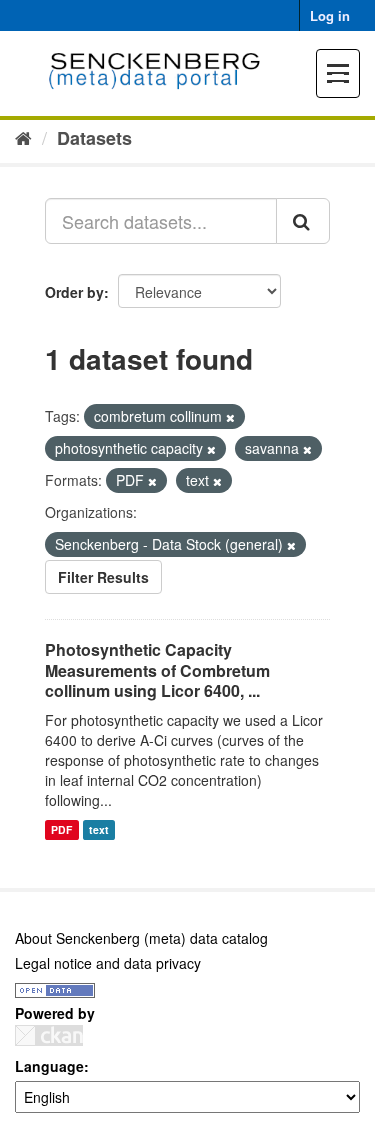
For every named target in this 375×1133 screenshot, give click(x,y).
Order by (74, 292)
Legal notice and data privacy (108, 963)
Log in (330, 15)
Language (49, 1066)
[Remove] (230, 417)
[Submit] (303, 221)
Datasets (94, 138)
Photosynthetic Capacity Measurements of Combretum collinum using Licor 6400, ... (157, 670)
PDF (61, 829)
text (99, 829)
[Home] (23, 137)
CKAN (49, 1035)
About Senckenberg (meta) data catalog (141, 938)
